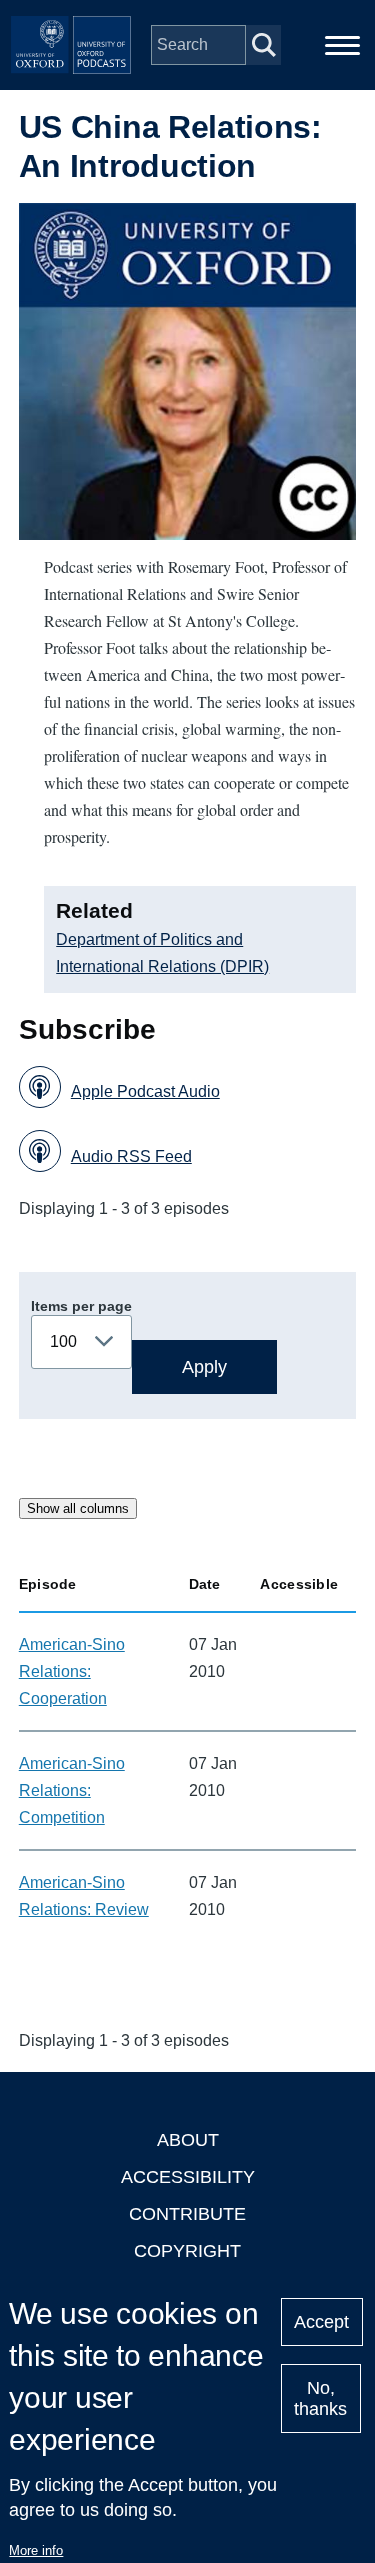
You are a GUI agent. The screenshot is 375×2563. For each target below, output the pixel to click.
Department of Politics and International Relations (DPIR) (162, 953)
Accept (321, 2322)
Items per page (81, 1306)
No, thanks (320, 2398)
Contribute (187, 2214)
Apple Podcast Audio (145, 1091)
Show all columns (78, 1508)
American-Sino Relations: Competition (72, 1790)
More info (36, 2550)
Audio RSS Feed (131, 1156)
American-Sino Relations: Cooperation (72, 1671)
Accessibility (188, 2177)
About (188, 2140)
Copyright (187, 2251)
